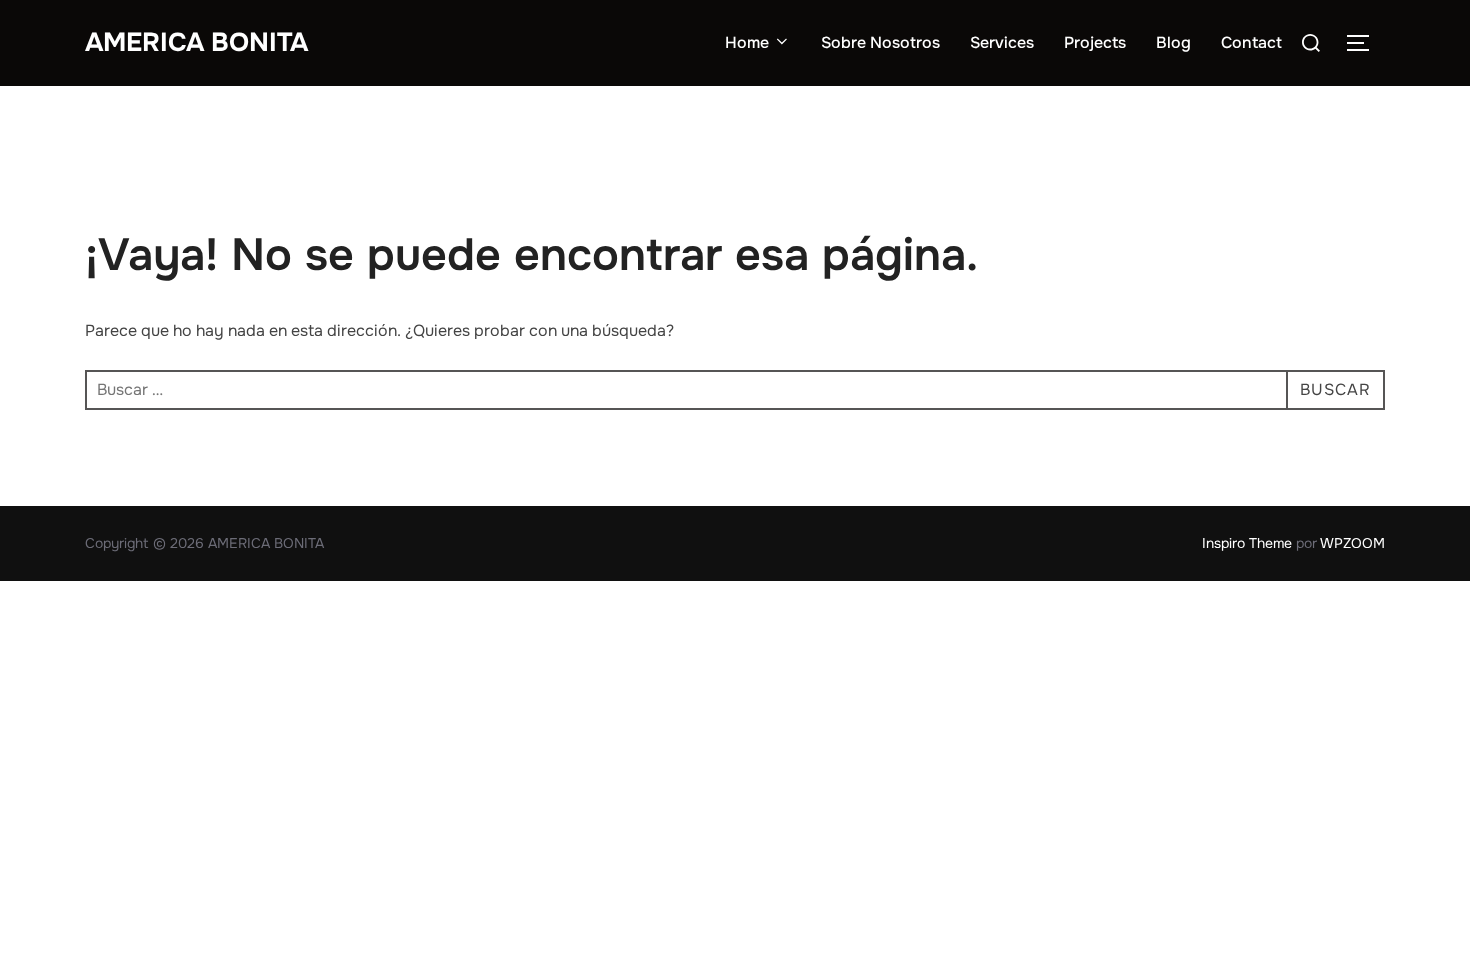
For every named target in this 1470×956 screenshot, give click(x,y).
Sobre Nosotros (880, 42)
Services (1002, 42)
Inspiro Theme (1247, 543)
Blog (1173, 42)
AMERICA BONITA (196, 42)
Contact (1251, 42)
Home (747, 42)
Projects (1095, 42)
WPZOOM (1352, 543)
